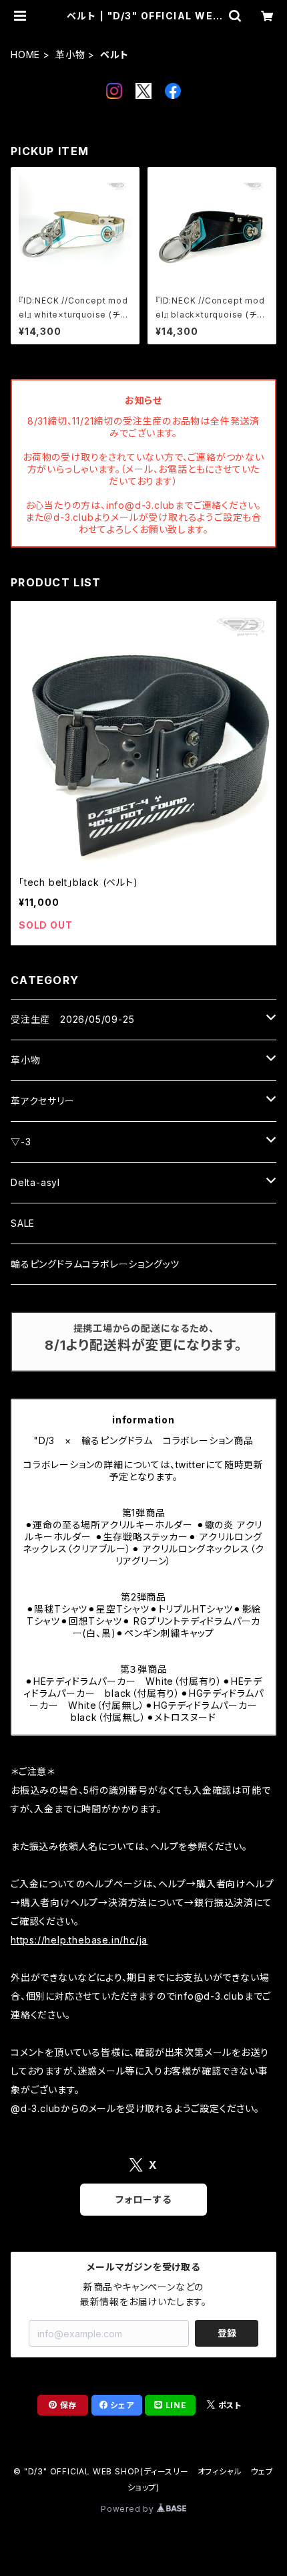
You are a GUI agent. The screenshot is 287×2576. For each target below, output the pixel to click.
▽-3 (21, 1142)
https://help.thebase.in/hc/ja (79, 1940)
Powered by (129, 2509)
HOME (25, 54)
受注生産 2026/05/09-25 (72, 1019)
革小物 (70, 54)
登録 (227, 2333)
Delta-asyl (35, 1182)
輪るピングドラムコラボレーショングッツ (95, 1264)
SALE (23, 1223)
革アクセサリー (43, 1101)
